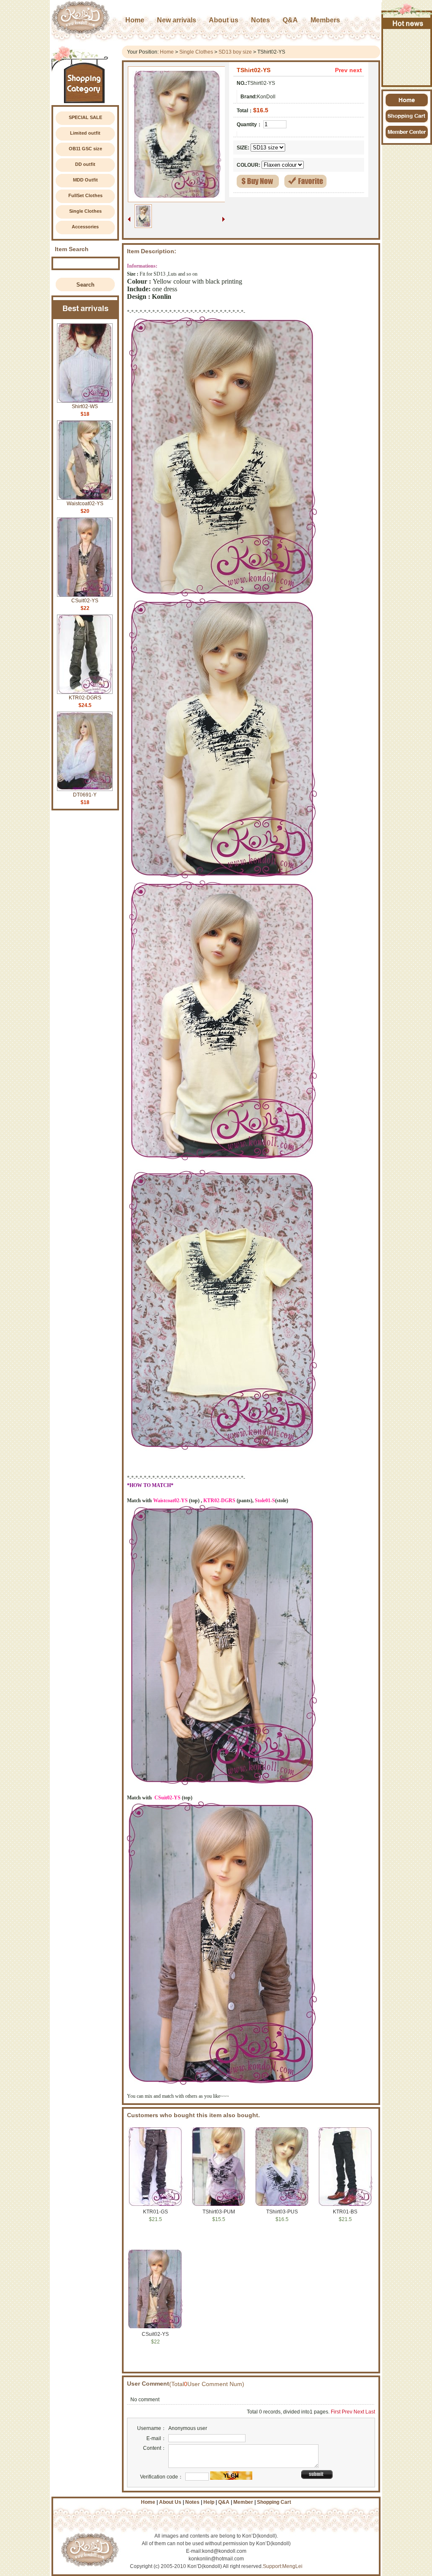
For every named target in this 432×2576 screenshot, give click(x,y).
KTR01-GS (155, 2212)
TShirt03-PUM (219, 2212)
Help (337, 4)
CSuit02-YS (85, 601)
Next (359, 2412)
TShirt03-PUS (282, 2212)
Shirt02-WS (85, 406)
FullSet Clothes (85, 195)
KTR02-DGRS (85, 698)
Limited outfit (85, 133)
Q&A (224, 2502)
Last (370, 2412)
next (356, 70)
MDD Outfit (85, 180)
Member (243, 2502)
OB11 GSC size (85, 149)
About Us (170, 2502)
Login (302, 4)
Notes (192, 2502)
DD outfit (85, 164)
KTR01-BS (345, 2212)
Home (167, 52)
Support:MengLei (283, 2566)
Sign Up (320, 4)
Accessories (85, 227)
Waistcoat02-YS (85, 504)
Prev (341, 70)
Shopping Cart (361, 4)
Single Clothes (85, 211)
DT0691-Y (85, 795)
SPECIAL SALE (85, 117)
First (336, 2412)
